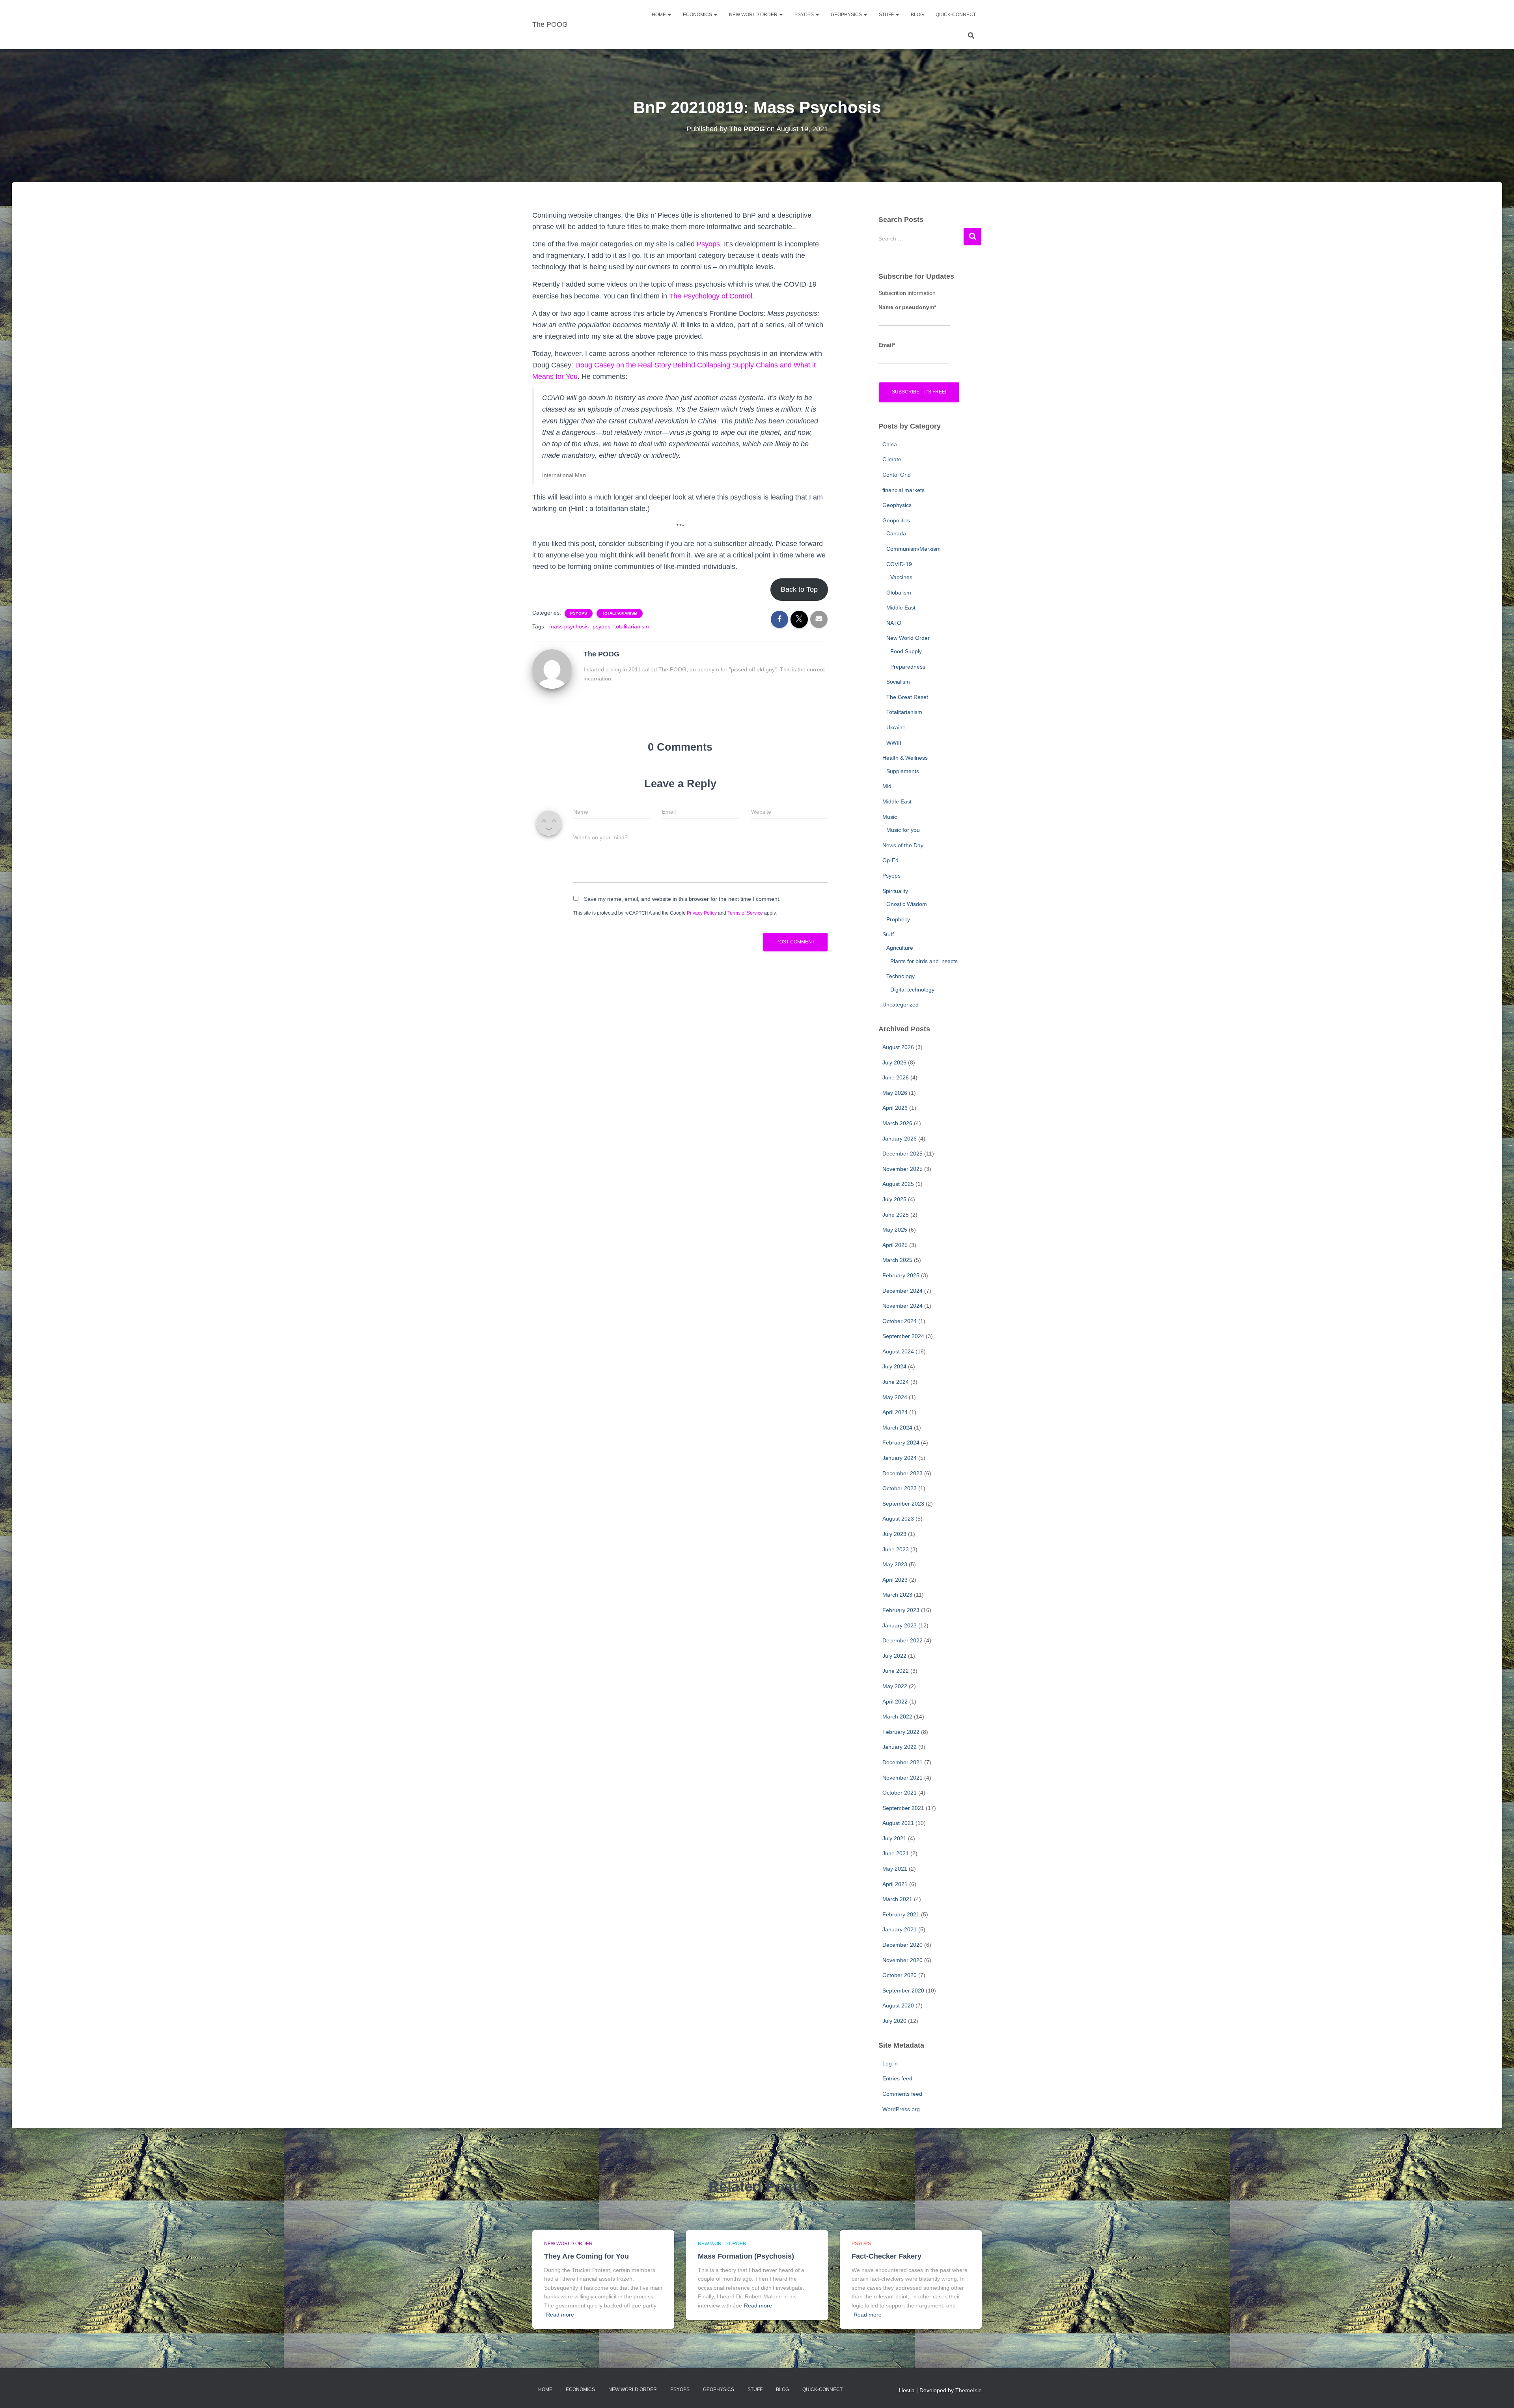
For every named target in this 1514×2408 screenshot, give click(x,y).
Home (659, 15)
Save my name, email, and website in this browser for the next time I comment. (682, 899)
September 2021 (903, 1808)
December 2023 (902, 1473)
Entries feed (897, 2078)
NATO (894, 623)
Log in (890, 2063)
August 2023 (898, 1519)
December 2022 (902, 1640)
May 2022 (895, 1686)
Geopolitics (896, 520)
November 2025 (902, 1169)
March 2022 (897, 1717)
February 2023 (901, 1610)
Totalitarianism (620, 613)
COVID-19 (899, 564)
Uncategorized (901, 1005)
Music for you (903, 830)
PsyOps (805, 15)
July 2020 (894, 2021)
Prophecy (898, 919)
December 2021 (902, 1762)
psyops (601, 626)
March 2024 (897, 1428)
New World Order (754, 15)
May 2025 (895, 1230)
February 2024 (901, 1443)
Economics (698, 15)
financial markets (903, 490)
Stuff (887, 15)
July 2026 (894, 1062)
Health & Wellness (905, 758)
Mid (887, 786)
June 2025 (896, 1215)
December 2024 (902, 1291)
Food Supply (906, 651)
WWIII (894, 743)
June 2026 (896, 1077)
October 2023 (900, 1488)
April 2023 (895, 1580)
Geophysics (847, 15)
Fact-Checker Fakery (887, 2256)
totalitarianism (632, 626)
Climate (892, 459)
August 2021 (898, 1823)
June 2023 (896, 1549)
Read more (560, 2315)
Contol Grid (897, 475)
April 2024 (895, 1412)
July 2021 (894, 1838)
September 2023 (903, 1504)
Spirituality (895, 891)
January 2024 (900, 1458)
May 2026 (895, 1093)
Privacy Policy (702, 913)
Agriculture (900, 948)
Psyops (708, 244)
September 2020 (903, 1991)
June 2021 (896, 1853)
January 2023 (900, 1625)
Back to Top (799, 589)
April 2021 (895, 1884)
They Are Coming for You (586, 2256)
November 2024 (902, 1306)
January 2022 (900, 1747)
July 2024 (894, 1366)
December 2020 (902, 1945)
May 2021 (895, 1869)
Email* (887, 345)
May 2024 (895, 1397)
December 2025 (902, 1154)
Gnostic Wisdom (907, 904)
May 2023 (895, 1564)
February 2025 (901, 1275)
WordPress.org (901, 2109)
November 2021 (902, 1778)
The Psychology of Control (711, 296)
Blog (917, 15)
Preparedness (908, 667)
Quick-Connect (956, 15)
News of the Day (903, 845)
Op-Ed (890, 860)
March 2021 (897, 1899)
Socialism (898, 682)
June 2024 (896, 1382)
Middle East (901, 608)
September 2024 (903, 1336)
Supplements (903, 771)
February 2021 (901, 1914)
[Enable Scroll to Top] (1498, 2392)
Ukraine (896, 727)
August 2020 (898, 2005)
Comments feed (902, 2094)
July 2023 (894, 1534)
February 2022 (901, 1732)
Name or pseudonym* (907, 307)
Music (890, 817)
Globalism (899, 593)
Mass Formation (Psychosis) (746, 2256)
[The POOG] (552, 668)
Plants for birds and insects (924, 961)
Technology (901, 976)
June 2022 (896, 1671)
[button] (669, 15)
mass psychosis (569, 626)
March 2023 (897, 1595)
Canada (896, 533)
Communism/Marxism (914, 549)
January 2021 (900, 1929)
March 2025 (897, 1260)
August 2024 (898, 1351)
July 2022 (894, 1656)
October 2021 (900, 1793)
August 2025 (898, 1184)
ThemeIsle (969, 2390)
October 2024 (900, 1321)
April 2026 (895, 1108)
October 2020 (900, 1975)
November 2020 (902, 1960)
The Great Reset (907, 697)
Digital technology (912, 990)
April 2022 (895, 1702)
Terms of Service (745, 913)
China (890, 444)
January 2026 (900, 1139)
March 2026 (897, 1123)
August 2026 (898, 1047)
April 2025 (895, 1245)
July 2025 (894, 1199)
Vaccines (901, 577)
